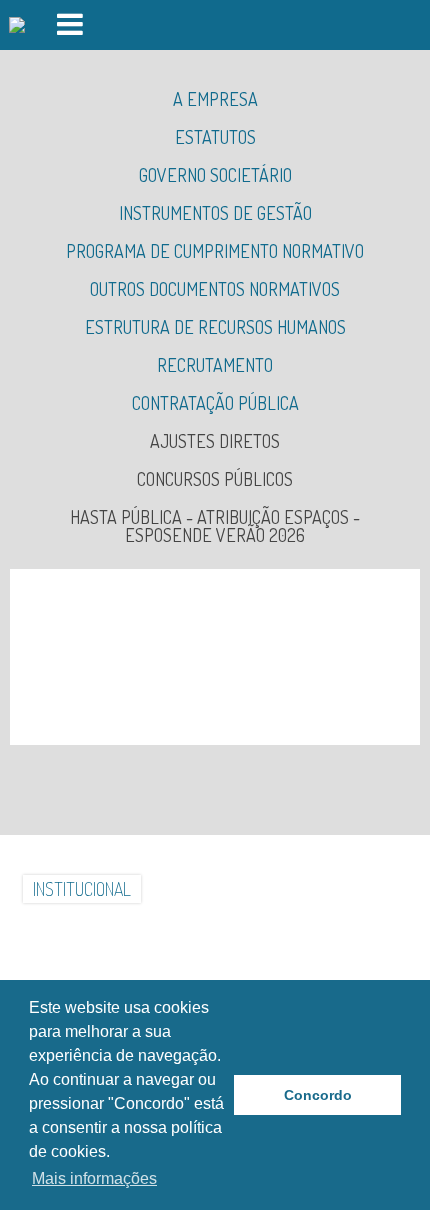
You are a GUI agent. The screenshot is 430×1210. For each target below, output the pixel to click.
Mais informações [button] (94, 1178)
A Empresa (215, 99)
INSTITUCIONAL (82, 889)
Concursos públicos (215, 479)
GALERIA (290, 889)
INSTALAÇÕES (196, 889)
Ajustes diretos (215, 441)
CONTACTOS (214, 927)
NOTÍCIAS (368, 889)
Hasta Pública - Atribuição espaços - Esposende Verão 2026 (215, 526)
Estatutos (215, 137)
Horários (307, 927)
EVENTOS (122, 927)
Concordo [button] (318, 1095)
